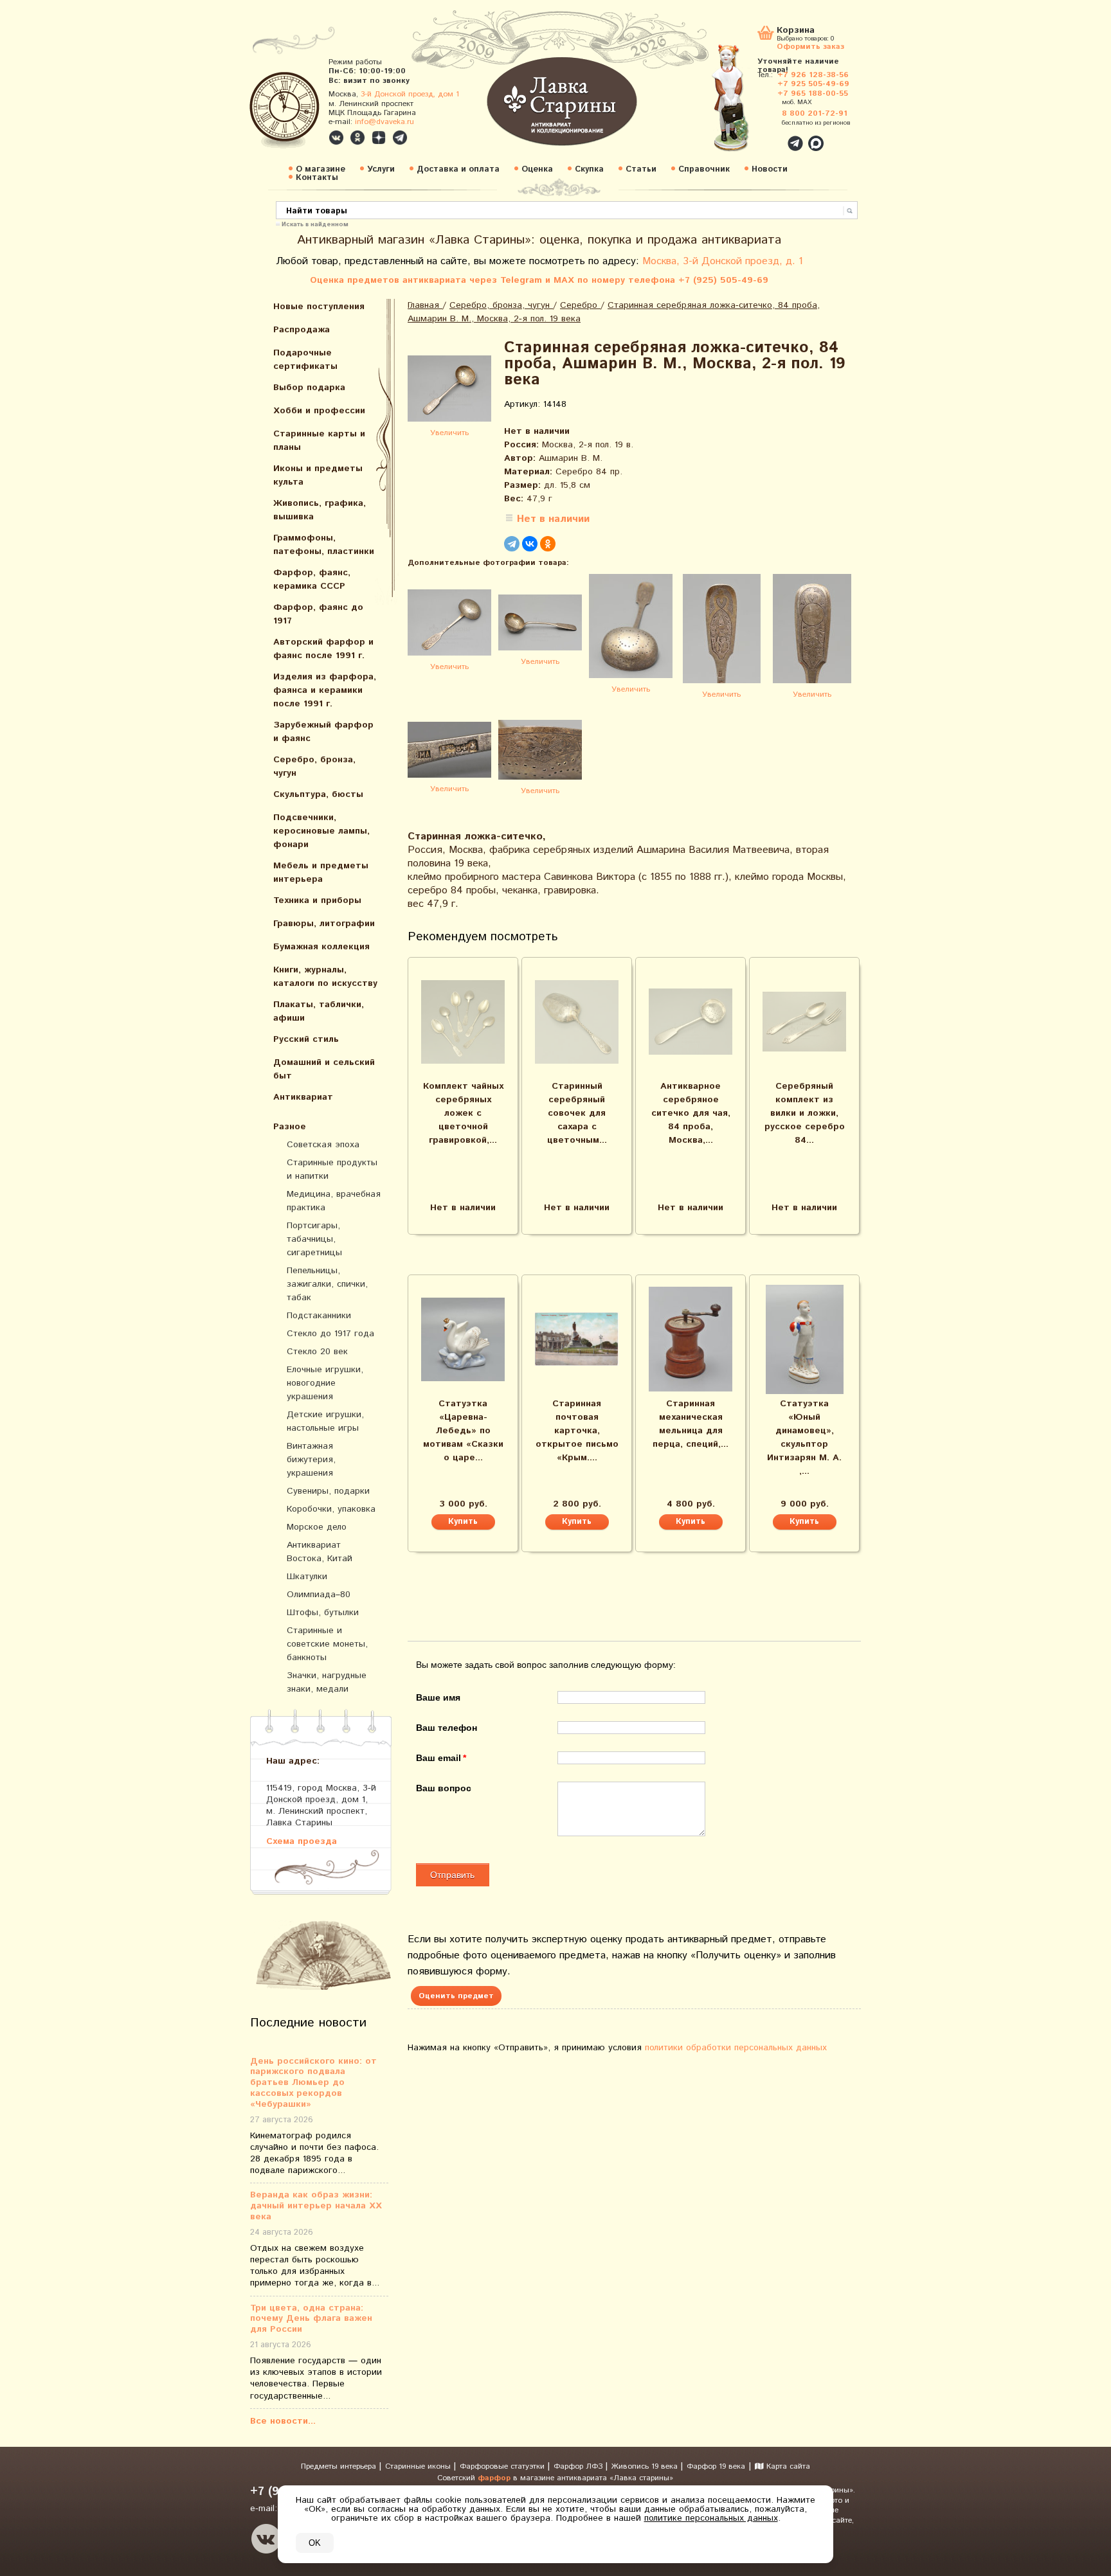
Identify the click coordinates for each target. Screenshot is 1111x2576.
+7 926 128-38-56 (813, 75)
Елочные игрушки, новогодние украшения (325, 1383)
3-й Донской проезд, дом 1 (410, 94)
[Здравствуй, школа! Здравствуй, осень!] (744, 104)
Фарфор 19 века (716, 2466)
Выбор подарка (309, 388)
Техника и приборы (317, 900)
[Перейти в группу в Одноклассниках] (357, 138)
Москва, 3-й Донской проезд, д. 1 (723, 261)
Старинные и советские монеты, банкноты (327, 1644)
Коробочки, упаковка (331, 1509)
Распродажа (302, 330)
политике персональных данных (711, 2518)
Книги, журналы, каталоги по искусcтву (325, 977)
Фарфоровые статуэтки (503, 2466)
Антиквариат (303, 1097)
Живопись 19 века (646, 2466)
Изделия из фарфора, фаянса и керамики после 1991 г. (325, 690)
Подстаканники (319, 1316)
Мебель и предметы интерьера (321, 872)
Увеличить (449, 433)
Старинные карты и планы (319, 441)
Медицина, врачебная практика (334, 1201)
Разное (290, 1127)
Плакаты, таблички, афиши (319, 1011)
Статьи (641, 169)
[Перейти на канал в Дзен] (379, 138)
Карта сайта (787, 2466)
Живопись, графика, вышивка (320, 510)
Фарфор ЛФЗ (579, 2466)
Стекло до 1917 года (330, 1334)
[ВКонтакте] (530, 544)
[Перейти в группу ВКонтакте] (336, 138)
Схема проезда (302, 1841)
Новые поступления (319, 307)
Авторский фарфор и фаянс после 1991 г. (323, 649)
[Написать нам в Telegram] (768, 136)
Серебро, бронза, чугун (314, 766)
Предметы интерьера (340, 2466)
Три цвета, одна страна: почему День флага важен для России (311, 2319)
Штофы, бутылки (323, 1613)
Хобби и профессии (319, 411)
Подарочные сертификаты (305, 360)
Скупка (589, 169)
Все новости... (283, 2421)
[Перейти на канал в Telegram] (400, 138)
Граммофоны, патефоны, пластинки (324, 545)
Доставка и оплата (458, 169)
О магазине (321, 169)
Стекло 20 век (317, 1352)
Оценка (537, 169)
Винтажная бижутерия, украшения (311, 1460)
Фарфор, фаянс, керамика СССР (312, 579)
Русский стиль (306, 1039)
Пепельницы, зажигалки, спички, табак (327, 1284)
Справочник (704, 169)
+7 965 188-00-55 (813, 94)
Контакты (317, 178)
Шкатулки (307, 1577)
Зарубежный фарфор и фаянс (323, 732)
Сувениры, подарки (328, 1491)
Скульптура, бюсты (318, 794)
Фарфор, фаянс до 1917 (318, 614)
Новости (770, 169)
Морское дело (317, 1527)
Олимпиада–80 (319, 1595)
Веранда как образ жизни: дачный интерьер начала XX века (316, 2206)
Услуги (381, 169)
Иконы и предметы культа (318, 475)
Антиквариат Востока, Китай (320, 1552)
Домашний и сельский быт (324, 1069)
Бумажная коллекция (321, 947)
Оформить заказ (810, 46)
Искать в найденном (315, 224)
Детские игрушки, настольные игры (325, 1421)
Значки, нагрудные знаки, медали (327, 1682)
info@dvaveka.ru (384, 122)
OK (315, 2543)
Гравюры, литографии (324, 924)
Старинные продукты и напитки (332, 1169)
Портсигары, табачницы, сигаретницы (314, 1239)
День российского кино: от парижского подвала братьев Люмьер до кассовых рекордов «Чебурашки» (313, 2083)
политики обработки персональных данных (736, 2048)
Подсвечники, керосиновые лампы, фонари (321, 831)
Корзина (796, 31)
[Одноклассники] (548, 544)
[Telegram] (512, 544)
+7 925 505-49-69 (813, 84)
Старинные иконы (419, 2466)
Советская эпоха (323, 1145)
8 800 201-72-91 (815, 113)
